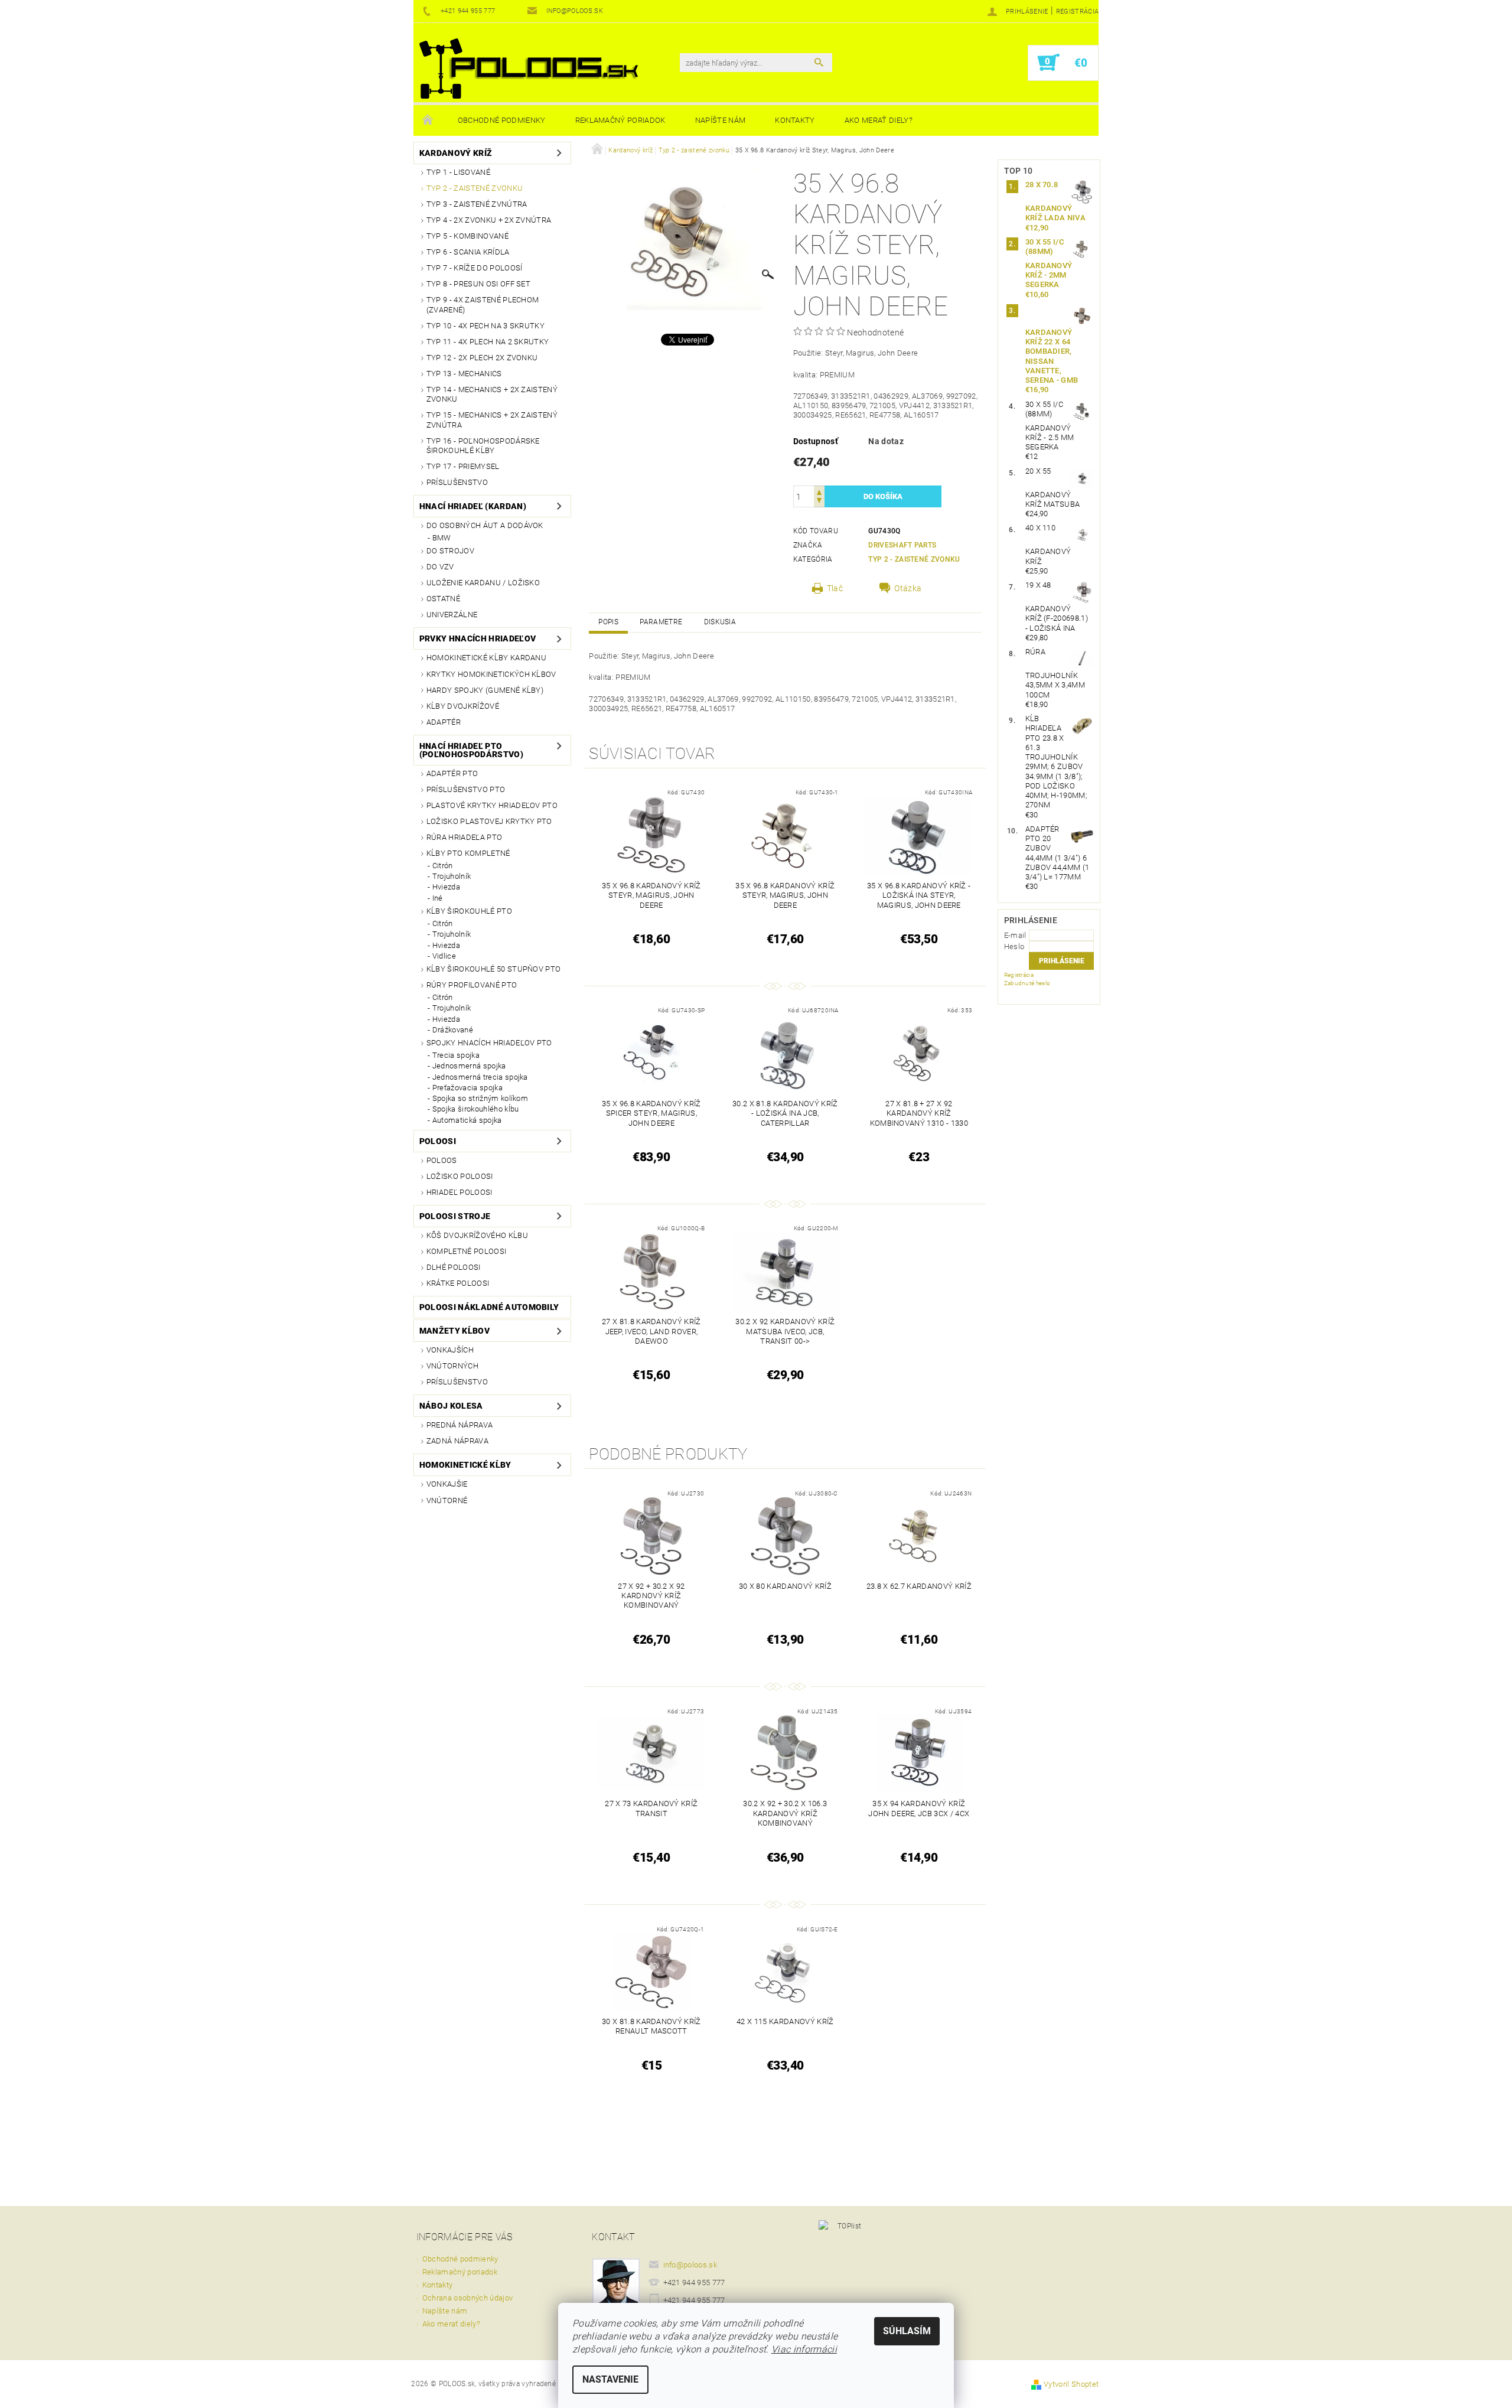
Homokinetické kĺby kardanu (486, 658)
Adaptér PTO (452, 773)
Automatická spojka (467, 1120)
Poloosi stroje (455, 1216)
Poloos (442, 1160)
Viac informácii (804, 2349)
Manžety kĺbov (454, 1331)
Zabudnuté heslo (1027, 983)
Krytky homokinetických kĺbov (491, 674)
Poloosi (438, 1141)
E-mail (1015, 935)
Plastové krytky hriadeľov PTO (492, 805)
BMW (442, 538)
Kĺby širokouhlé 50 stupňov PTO (494, 969)
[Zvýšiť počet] (819, 491)
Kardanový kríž (456, 153)
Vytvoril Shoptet (1071, 2384)
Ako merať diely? (879, 120)
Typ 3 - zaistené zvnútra (477, 204)
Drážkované (453, 1030)
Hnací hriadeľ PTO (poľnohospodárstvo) (471, 750)
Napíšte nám (721, 120)
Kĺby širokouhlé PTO (469, 911)
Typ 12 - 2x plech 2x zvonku (482, 358)
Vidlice (444, 956)
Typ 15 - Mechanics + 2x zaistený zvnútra (492, 420)
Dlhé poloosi (454, 1267)
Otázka (908, 588)
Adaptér (444, 722)
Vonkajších (450, 1350)
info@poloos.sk (690, 2265)
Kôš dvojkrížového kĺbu (477, 1235)
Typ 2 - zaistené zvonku (475, 188)
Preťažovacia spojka (467, 1088)
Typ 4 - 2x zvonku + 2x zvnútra (489, 220)
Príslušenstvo (457, 482)
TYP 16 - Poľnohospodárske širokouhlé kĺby (483, 446)
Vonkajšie (447, 1484)
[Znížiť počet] (819, 502)
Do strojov (450, 551)
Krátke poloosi (458, 1283)
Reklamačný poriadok (620, 120)
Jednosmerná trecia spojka (480, 1077)
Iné (438, 898)
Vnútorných (452, 1366)
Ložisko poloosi (460, 1176)
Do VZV (440, 567)
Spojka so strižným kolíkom (480, 1098)
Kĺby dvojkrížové (463, 706)
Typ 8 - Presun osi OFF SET (478, 284)
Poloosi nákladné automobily (489, 1307)
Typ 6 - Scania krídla (468, 252)
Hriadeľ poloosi (460, 1192)
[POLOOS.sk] (529, 69)
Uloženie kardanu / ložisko (483, 583)
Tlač (835, 588)
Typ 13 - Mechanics (464, 374)
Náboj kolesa (451, 1406)
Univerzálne (452, 615)
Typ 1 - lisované (458, 172)
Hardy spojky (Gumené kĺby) (485, 690)
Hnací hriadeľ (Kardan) (473, 506)
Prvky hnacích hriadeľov (478, 638)
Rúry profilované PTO (472, 985)
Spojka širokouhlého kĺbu (476, 1109)
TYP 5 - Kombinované (467, 236)
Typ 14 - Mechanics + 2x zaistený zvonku (492, 394)
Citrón (443, 866)
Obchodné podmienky (502, 120)
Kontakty (795, 120)
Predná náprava (460, 1425)
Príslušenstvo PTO (466, 789)
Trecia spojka (456, 1055)
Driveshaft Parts (902, 545)
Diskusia (720, 622)
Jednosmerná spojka (469, 1066)
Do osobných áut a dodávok (485, 525)
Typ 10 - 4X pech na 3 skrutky (485, 326)
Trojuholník (452, 876)
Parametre (661, 622)
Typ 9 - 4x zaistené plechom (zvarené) (483, 304)
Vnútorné (447, 1500)
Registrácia (1078, 12)
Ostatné (443, 599)
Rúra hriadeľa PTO (464, 837)
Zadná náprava (457, 1441)
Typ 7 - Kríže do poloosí (475, 268)
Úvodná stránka (428, 120)
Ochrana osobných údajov (467, 2298)
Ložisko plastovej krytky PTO (489, 821)
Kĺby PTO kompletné (468, 853)
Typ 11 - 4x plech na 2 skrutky (488, 342)
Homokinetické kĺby (465, 1465)
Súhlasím (907, 2331)
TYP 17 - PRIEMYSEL (463, 466)
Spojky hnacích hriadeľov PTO (489, 1043)
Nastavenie (610, 2379)
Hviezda (446, 887)
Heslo (1014, 946)
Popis (608, 622)
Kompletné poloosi (466, 1251)
